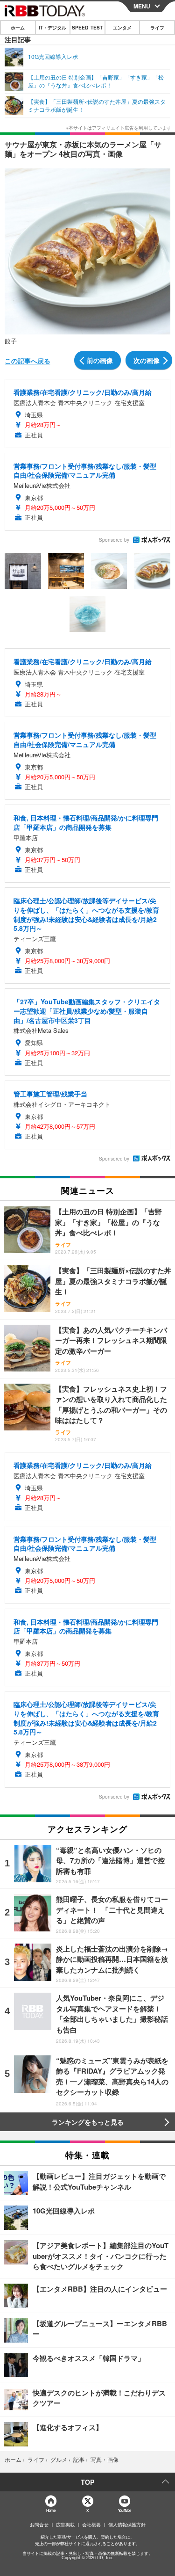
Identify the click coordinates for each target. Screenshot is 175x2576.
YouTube (125, 2510)
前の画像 (100, 360)
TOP (87, 2482)
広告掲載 (65, 2525)
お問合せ (39, 2525)
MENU (142, 6)
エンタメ (122, 28)
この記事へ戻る (28, 361)
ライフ (157, 28)
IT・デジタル (52, 28)
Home (51, 2510)
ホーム (18, 28)
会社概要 (91, 2525)
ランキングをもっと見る (88, 2122)
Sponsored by (114, 540)
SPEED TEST (87, 28)
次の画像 (147, 360)
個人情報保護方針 (127, 2525)
